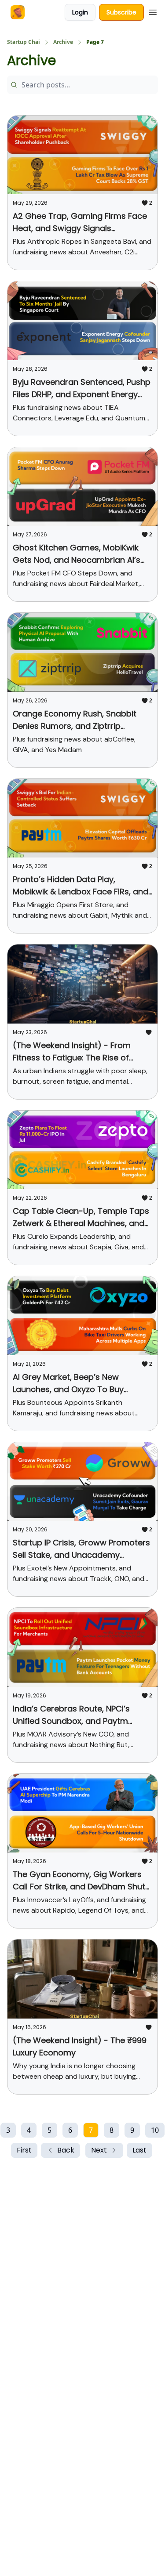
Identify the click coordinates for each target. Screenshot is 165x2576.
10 (155, 2130)
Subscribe (121, 12)
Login (80, 12)
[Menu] (153, 11)
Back (66, 2150)
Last (139, 2150)
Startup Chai (24, 42)
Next (99, 2150)
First (24, 2150)
